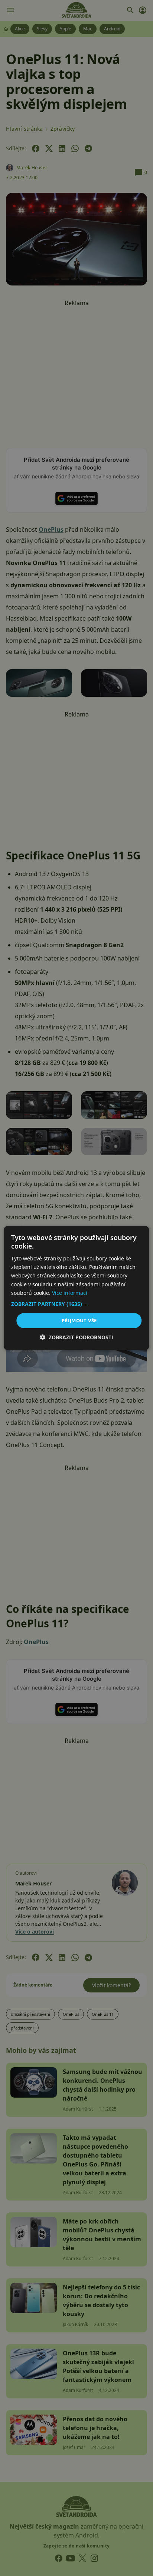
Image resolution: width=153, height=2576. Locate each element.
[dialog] (76, 1288)
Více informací (70, 1293)
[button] (76, 1304)
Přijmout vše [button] (79, 1320)
